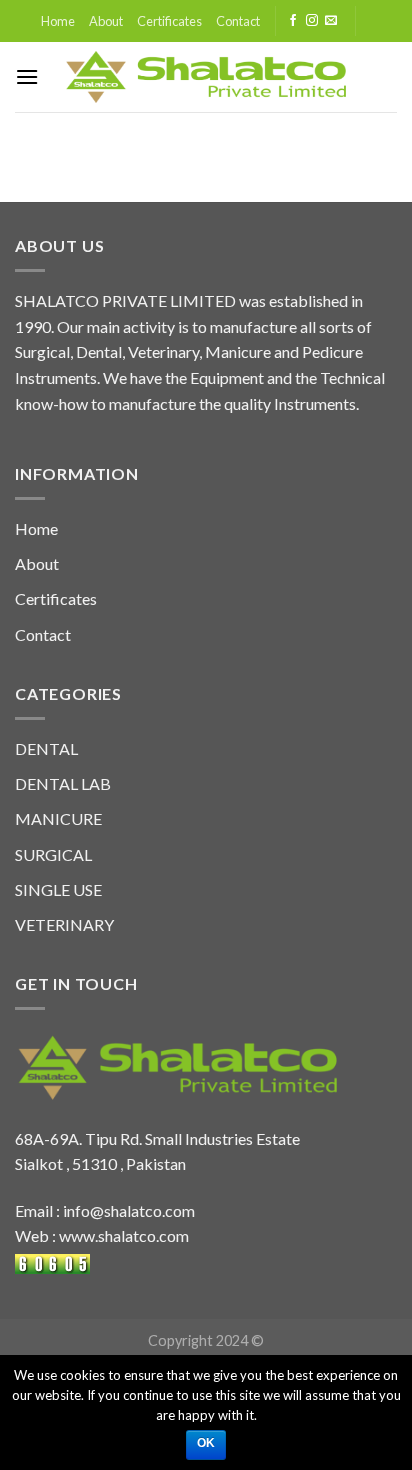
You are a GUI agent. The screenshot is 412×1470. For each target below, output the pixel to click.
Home (58, 21)
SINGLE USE (58, 889)
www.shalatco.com (124, 1235)
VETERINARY (64, 924)
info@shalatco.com (129, 1210)
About (106, 21)
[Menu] (27, 76)
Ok (206, 1443)
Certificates (169, 21)
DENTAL (46, 748)
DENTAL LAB (63, 783)
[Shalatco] (206, 77)
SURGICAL (53, 854)
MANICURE (58, 818)
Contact (238, 21)
